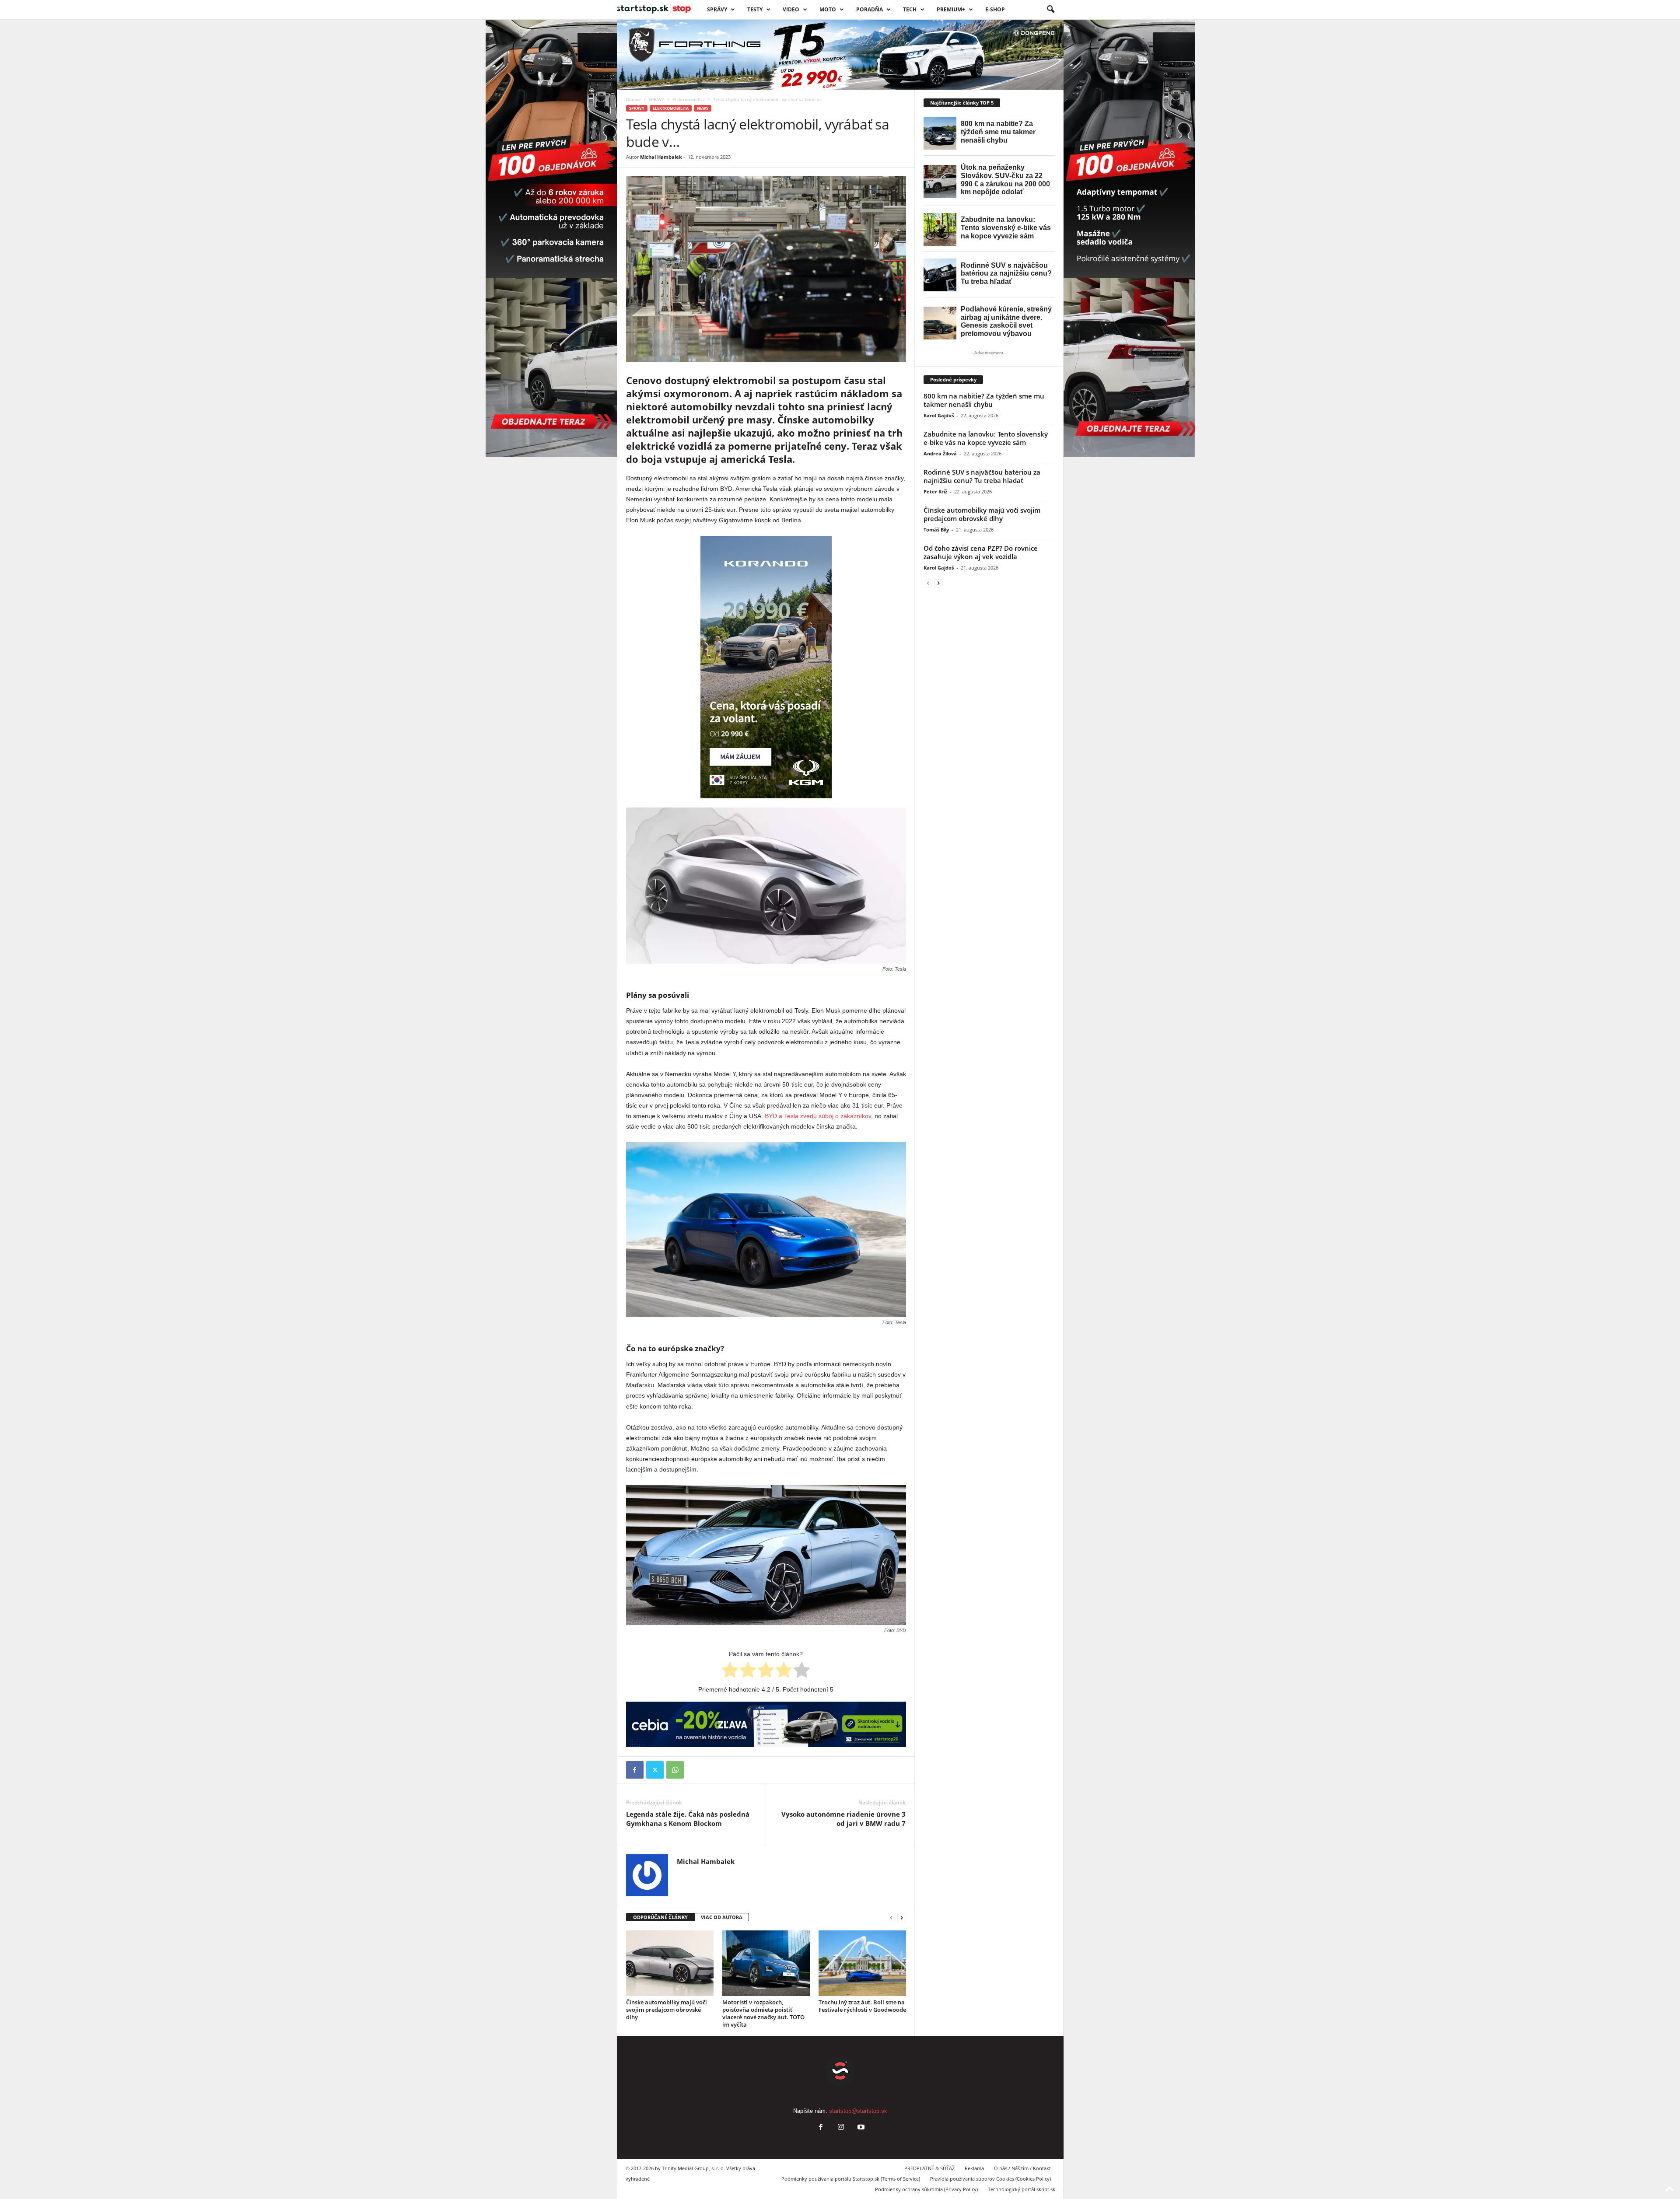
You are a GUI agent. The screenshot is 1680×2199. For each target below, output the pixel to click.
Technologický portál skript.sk (1022, 2189)
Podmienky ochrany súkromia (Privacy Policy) (926, 2189)
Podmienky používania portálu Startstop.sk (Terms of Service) (851, 2179)
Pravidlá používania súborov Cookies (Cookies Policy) (990, 2179)
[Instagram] (841, 2128)
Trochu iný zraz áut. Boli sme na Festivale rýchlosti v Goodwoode (862, 2006)
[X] (655, 1770)
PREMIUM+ (951, 9)
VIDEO (791, 9)
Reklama (974, 2168)
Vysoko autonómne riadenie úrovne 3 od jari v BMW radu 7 (843, 1819)
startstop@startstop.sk (858, 2111)
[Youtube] (860, 2128)
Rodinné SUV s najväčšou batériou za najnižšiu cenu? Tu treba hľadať (982, 476)
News (703, 108)
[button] (1050, 10)
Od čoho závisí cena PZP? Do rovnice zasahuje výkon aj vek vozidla (981, 552)
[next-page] (902, 1918)
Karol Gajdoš (939, 415)
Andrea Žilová (940, 453)
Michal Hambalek (661, 157)
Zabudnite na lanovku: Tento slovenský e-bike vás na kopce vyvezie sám (986, 438)
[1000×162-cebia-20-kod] (766, 1724)
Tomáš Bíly (936, 530)
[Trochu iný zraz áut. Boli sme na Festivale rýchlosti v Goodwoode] (862, 1963)
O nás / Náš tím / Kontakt (1022, 2168)
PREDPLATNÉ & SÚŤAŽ (929, 2168)
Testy (755, 9)
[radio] (730, 1671)
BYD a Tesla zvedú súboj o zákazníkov (818, 1116)
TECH (910, 9)
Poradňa (870, 9)
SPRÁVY (717, 9)
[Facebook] (635, 1770)
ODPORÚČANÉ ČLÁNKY (660, 1917)
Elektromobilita (689, 99)
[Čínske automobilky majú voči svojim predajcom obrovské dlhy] (670, 1963)
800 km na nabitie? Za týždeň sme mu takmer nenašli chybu (984, 400)
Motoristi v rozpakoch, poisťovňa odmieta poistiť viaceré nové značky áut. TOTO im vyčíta (763, 2013)
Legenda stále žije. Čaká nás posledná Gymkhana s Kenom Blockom (688, 1819)
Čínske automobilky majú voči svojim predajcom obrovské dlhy (667, 2010)
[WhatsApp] (675, 1770)
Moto (828, 9)
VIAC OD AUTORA (722, 1917)
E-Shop (995, 9)
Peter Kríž (935, 491)
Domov (633, 99)
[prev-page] (891, 1918)
